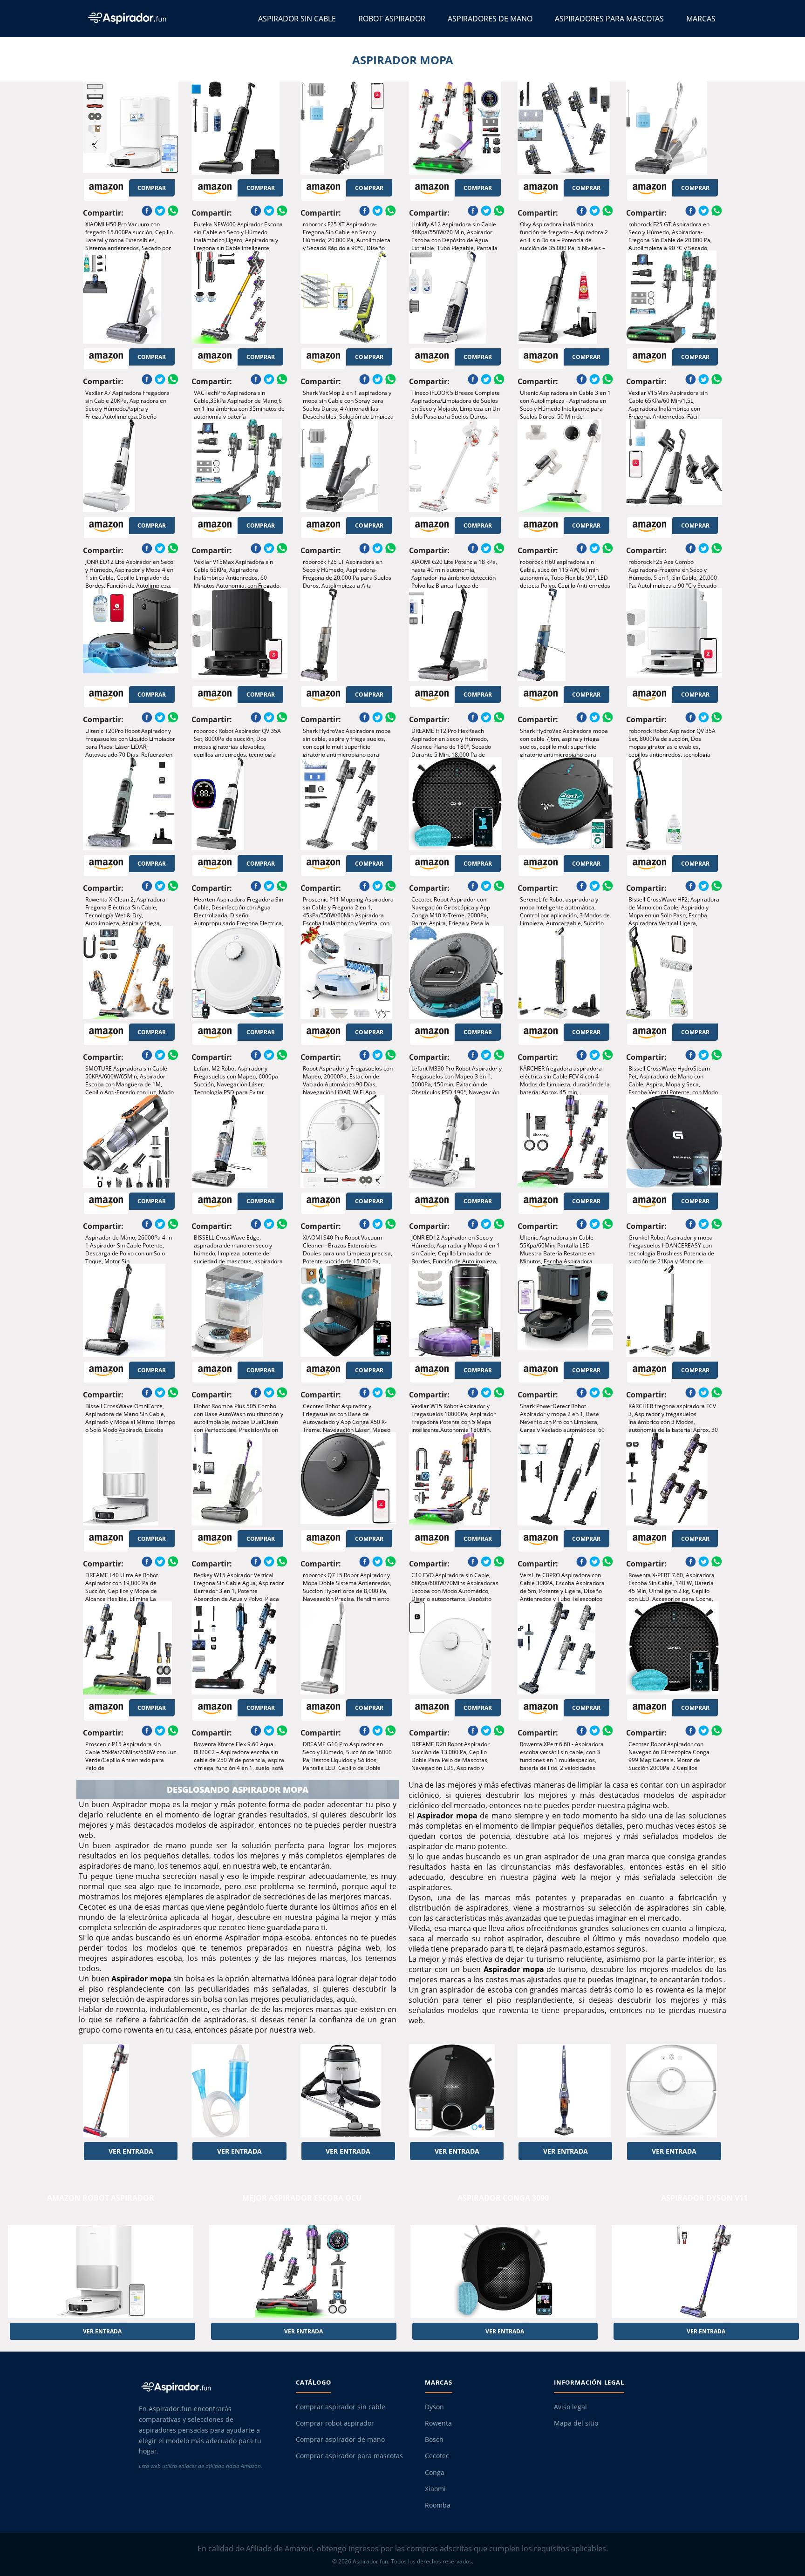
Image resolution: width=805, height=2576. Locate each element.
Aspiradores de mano (490, 19)
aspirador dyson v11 (704, 2198)
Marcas (701, 19)
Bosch (434, 2440)
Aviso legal (570, 2407)
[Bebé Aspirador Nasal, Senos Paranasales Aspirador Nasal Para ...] (239, 2091)
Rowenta (438, 2423)
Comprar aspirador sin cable (341, 2407)
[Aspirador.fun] (209, 2387)
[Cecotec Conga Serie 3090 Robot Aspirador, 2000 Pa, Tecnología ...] (457, 2091)
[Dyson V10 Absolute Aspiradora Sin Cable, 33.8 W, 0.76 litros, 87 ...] (131, 2091)
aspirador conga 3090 (503, 2198)
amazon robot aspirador (101, 2198)
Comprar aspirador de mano (340, 2440)
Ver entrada (131, 2151)
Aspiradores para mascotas (609, 19)
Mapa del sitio (576, 2423)
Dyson (434, 2407)
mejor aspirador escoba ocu (302, 2198)
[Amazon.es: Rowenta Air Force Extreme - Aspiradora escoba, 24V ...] (565, 2091)
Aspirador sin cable (297, 19)
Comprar (152, 188)
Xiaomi (435, 2489)
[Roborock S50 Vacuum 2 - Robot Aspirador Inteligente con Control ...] (674, 2091)
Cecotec (437, 2456)
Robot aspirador (392, 19)
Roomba (438, 2505)
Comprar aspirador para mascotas (349, 2456)
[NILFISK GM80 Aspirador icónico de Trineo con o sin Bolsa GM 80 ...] (348, 2091)
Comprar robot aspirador (335, 2423)
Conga (435, 2473)
